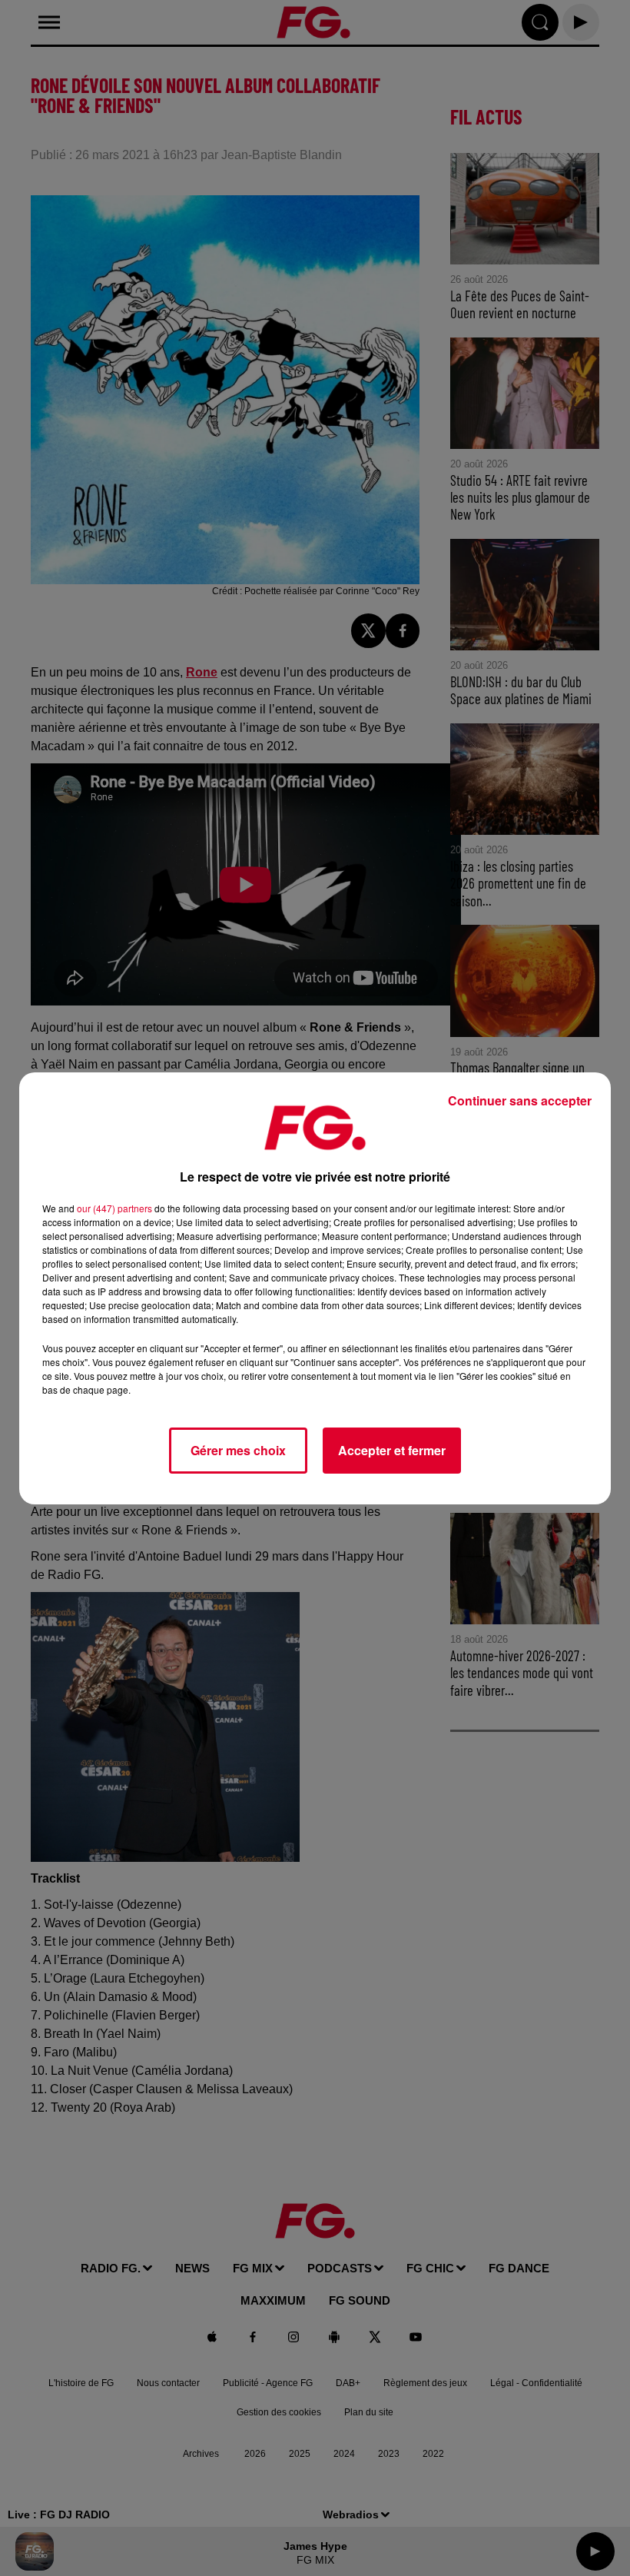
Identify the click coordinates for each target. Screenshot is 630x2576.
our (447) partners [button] (114, 1208)
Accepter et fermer (392, 1450)
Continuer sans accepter (520, 1100)
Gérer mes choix (238, 1450)
